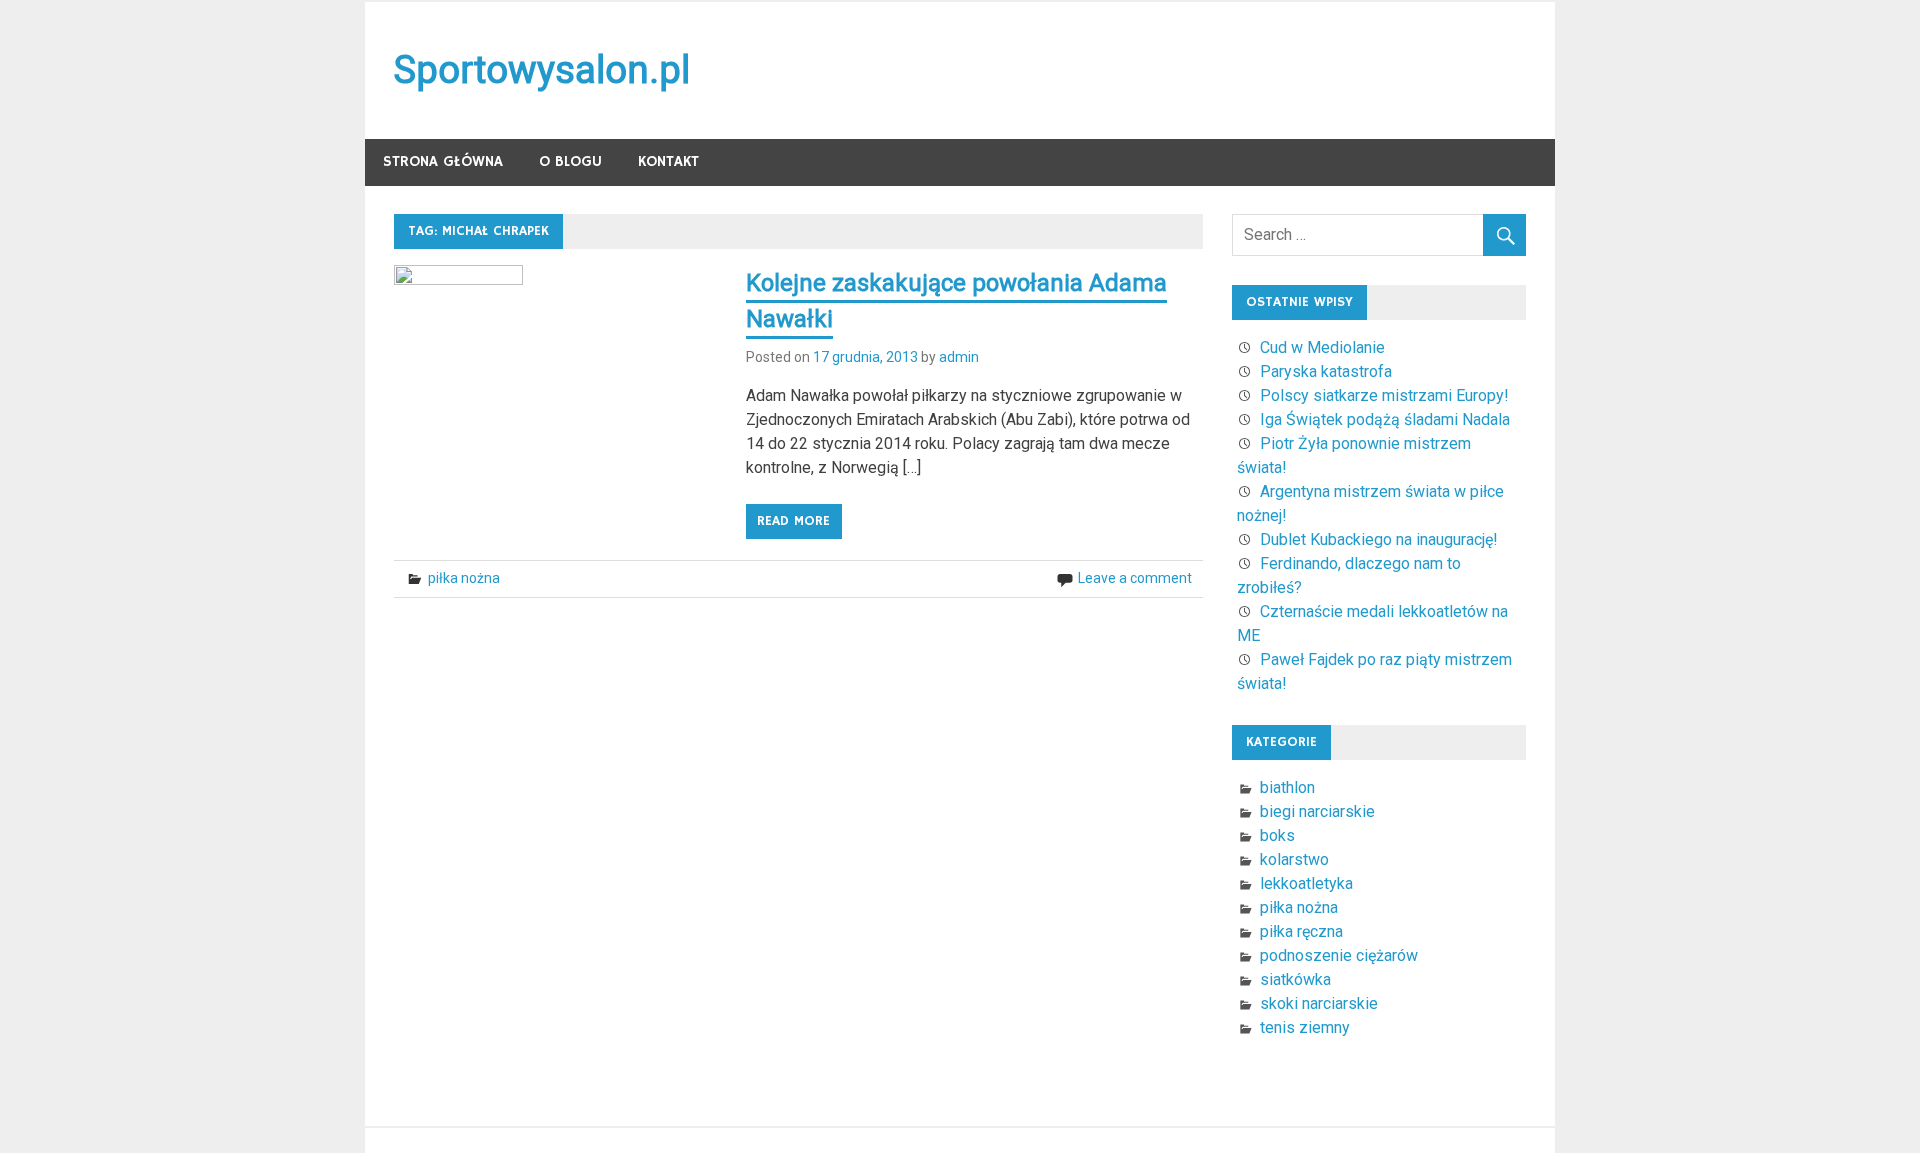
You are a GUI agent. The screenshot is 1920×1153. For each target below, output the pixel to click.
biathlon (1287, 787)
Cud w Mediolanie (1322, 347)
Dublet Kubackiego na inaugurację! (1379, 539)
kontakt (668, 161)
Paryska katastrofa (1326, 371)
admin (959, 357)
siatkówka (1295, 979)
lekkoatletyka (1306, 883)
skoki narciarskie (1319, 1003)
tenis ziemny (1305, 1027)
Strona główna (443, 161)
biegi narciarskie (1317, 811)
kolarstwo (1294, 859)
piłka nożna (464, 578)
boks (1277, 835)
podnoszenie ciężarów (1339, 955)
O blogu (570, 161)
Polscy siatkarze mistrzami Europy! (1384, 395)
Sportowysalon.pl (542, 70)
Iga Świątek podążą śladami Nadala (1385, 419)
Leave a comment (1135, 578)
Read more (793, 521)
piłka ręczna (1301, 931)
